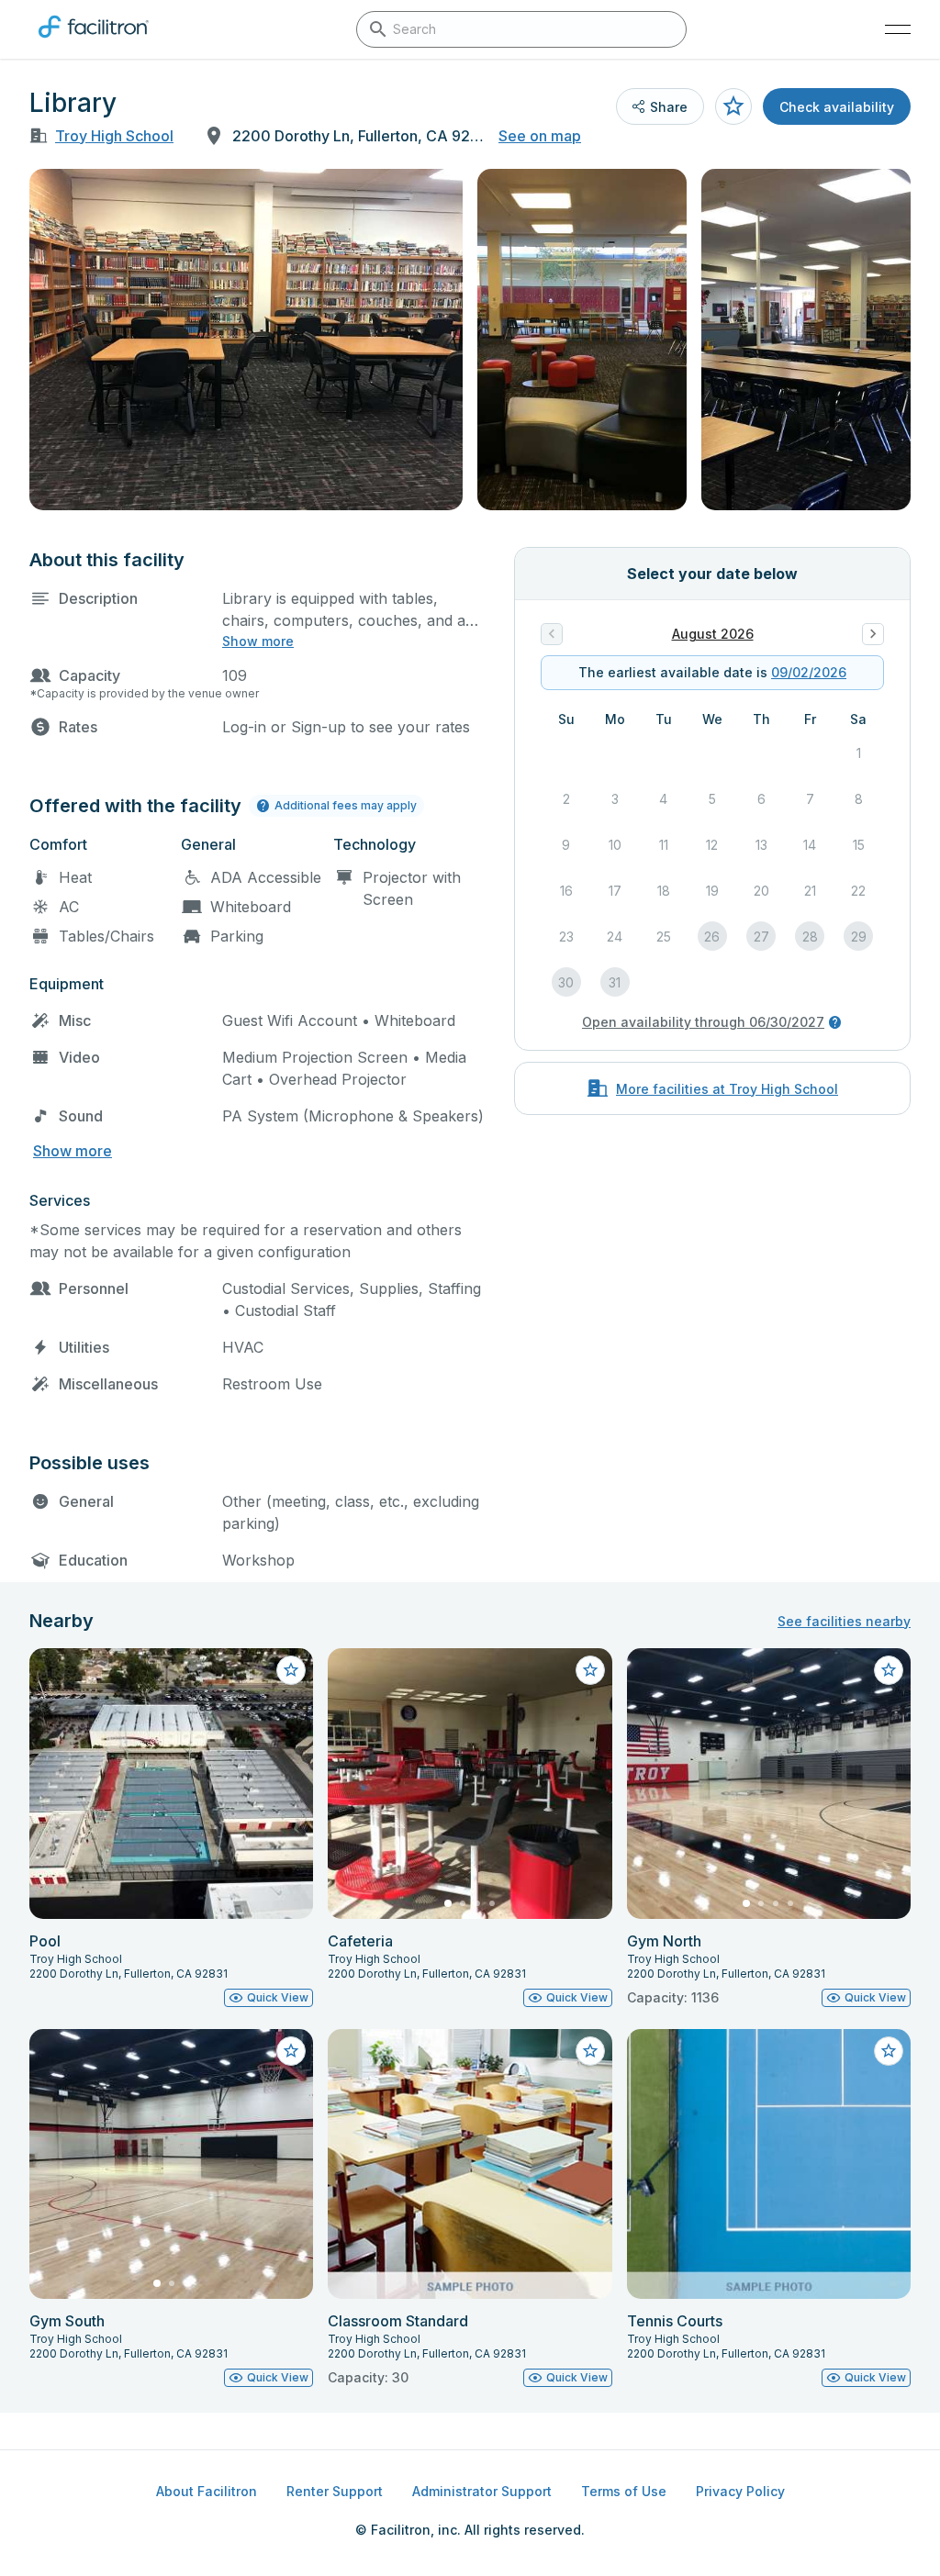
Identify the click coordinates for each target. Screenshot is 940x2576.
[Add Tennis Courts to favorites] (889, 2051)
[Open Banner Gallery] (246, 340)
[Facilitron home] (94, 41)
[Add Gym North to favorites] (889, 1670)
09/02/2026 (809, 672)
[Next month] (873, 634)
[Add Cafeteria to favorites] (590, 1670)
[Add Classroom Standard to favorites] (590, 2051)
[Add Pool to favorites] (291, 1670)
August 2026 (713, 634)
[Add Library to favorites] (733, 106)
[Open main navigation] (898, 29)
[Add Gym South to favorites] (291, 2051)
